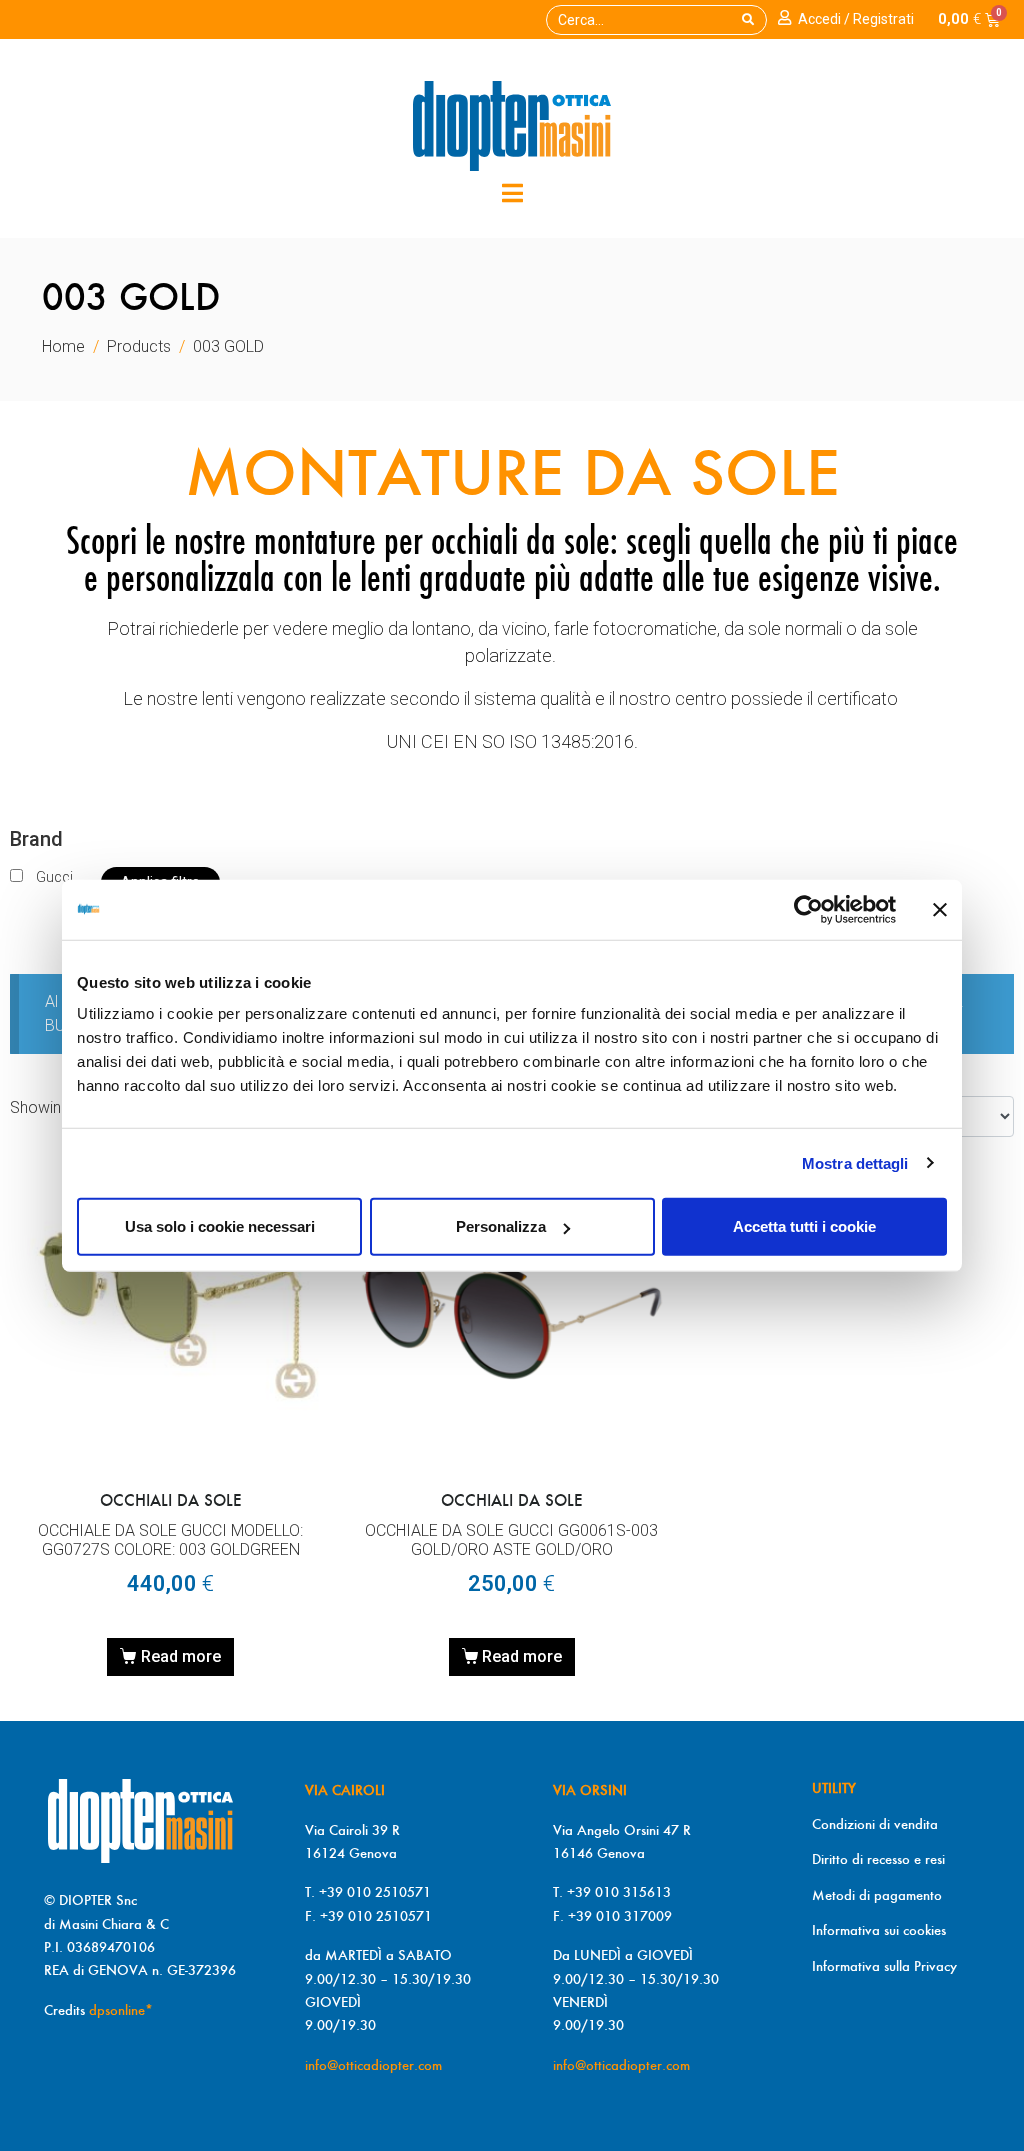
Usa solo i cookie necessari (220, 1226)
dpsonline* (121, 2010)
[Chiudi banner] (940, 909)
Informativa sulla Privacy (884, 1966)
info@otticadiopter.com (373, 2065)
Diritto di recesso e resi (878, 1859)
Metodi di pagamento (877, 1895)
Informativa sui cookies (879, 1930)
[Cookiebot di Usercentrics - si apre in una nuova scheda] (808, 909)
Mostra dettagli (855, 1162)
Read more (181, 1656)
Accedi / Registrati (856, 19)
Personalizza (501, 1226)
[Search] (748, 20)
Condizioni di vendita (875, 1824)
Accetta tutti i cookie (804, 1226)
